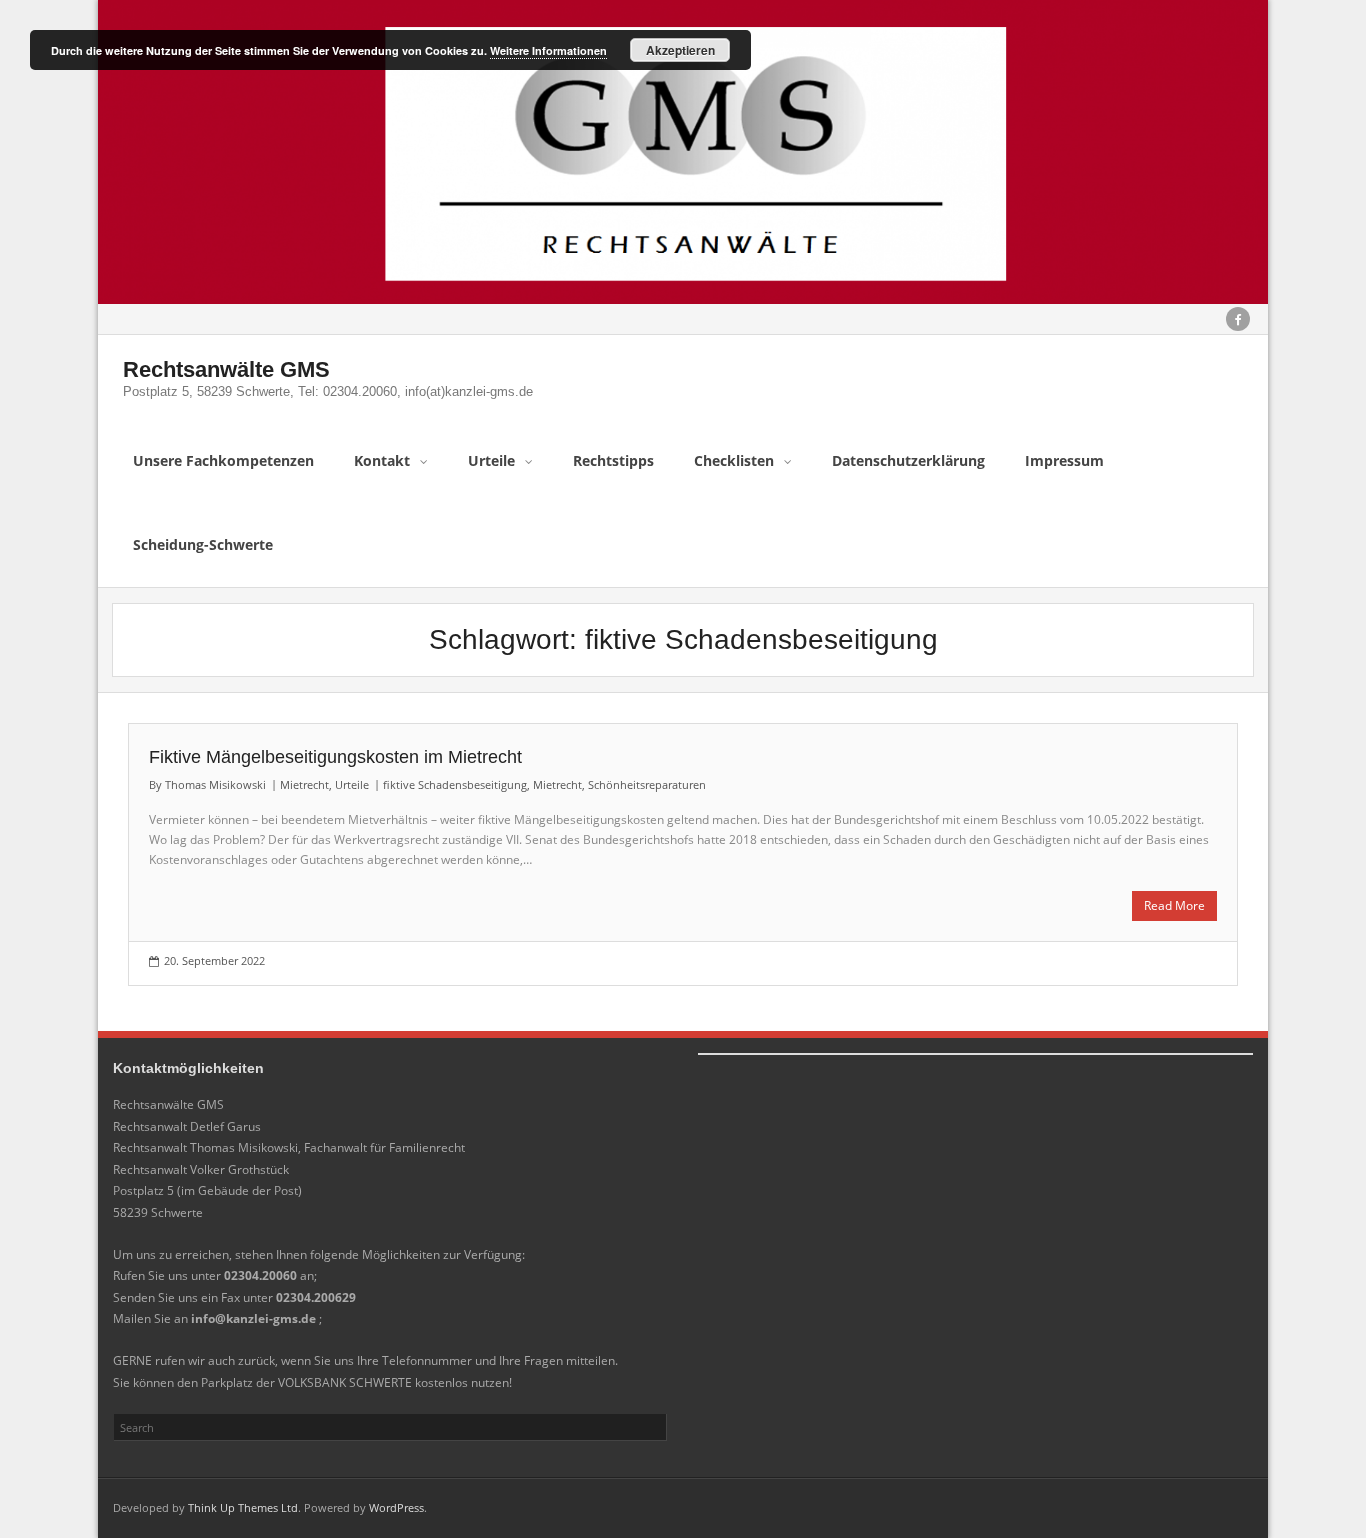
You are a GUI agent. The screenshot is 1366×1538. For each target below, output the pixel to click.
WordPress (396, 1507)
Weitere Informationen (548, 50)
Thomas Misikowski (215, 784)
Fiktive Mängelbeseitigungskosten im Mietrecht (335, 757)
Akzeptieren (680, 50)
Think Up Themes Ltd (243, 1507)
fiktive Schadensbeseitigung (455, 784)
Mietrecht (304, 784)
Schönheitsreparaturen (647, 784)
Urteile (352, 784)
